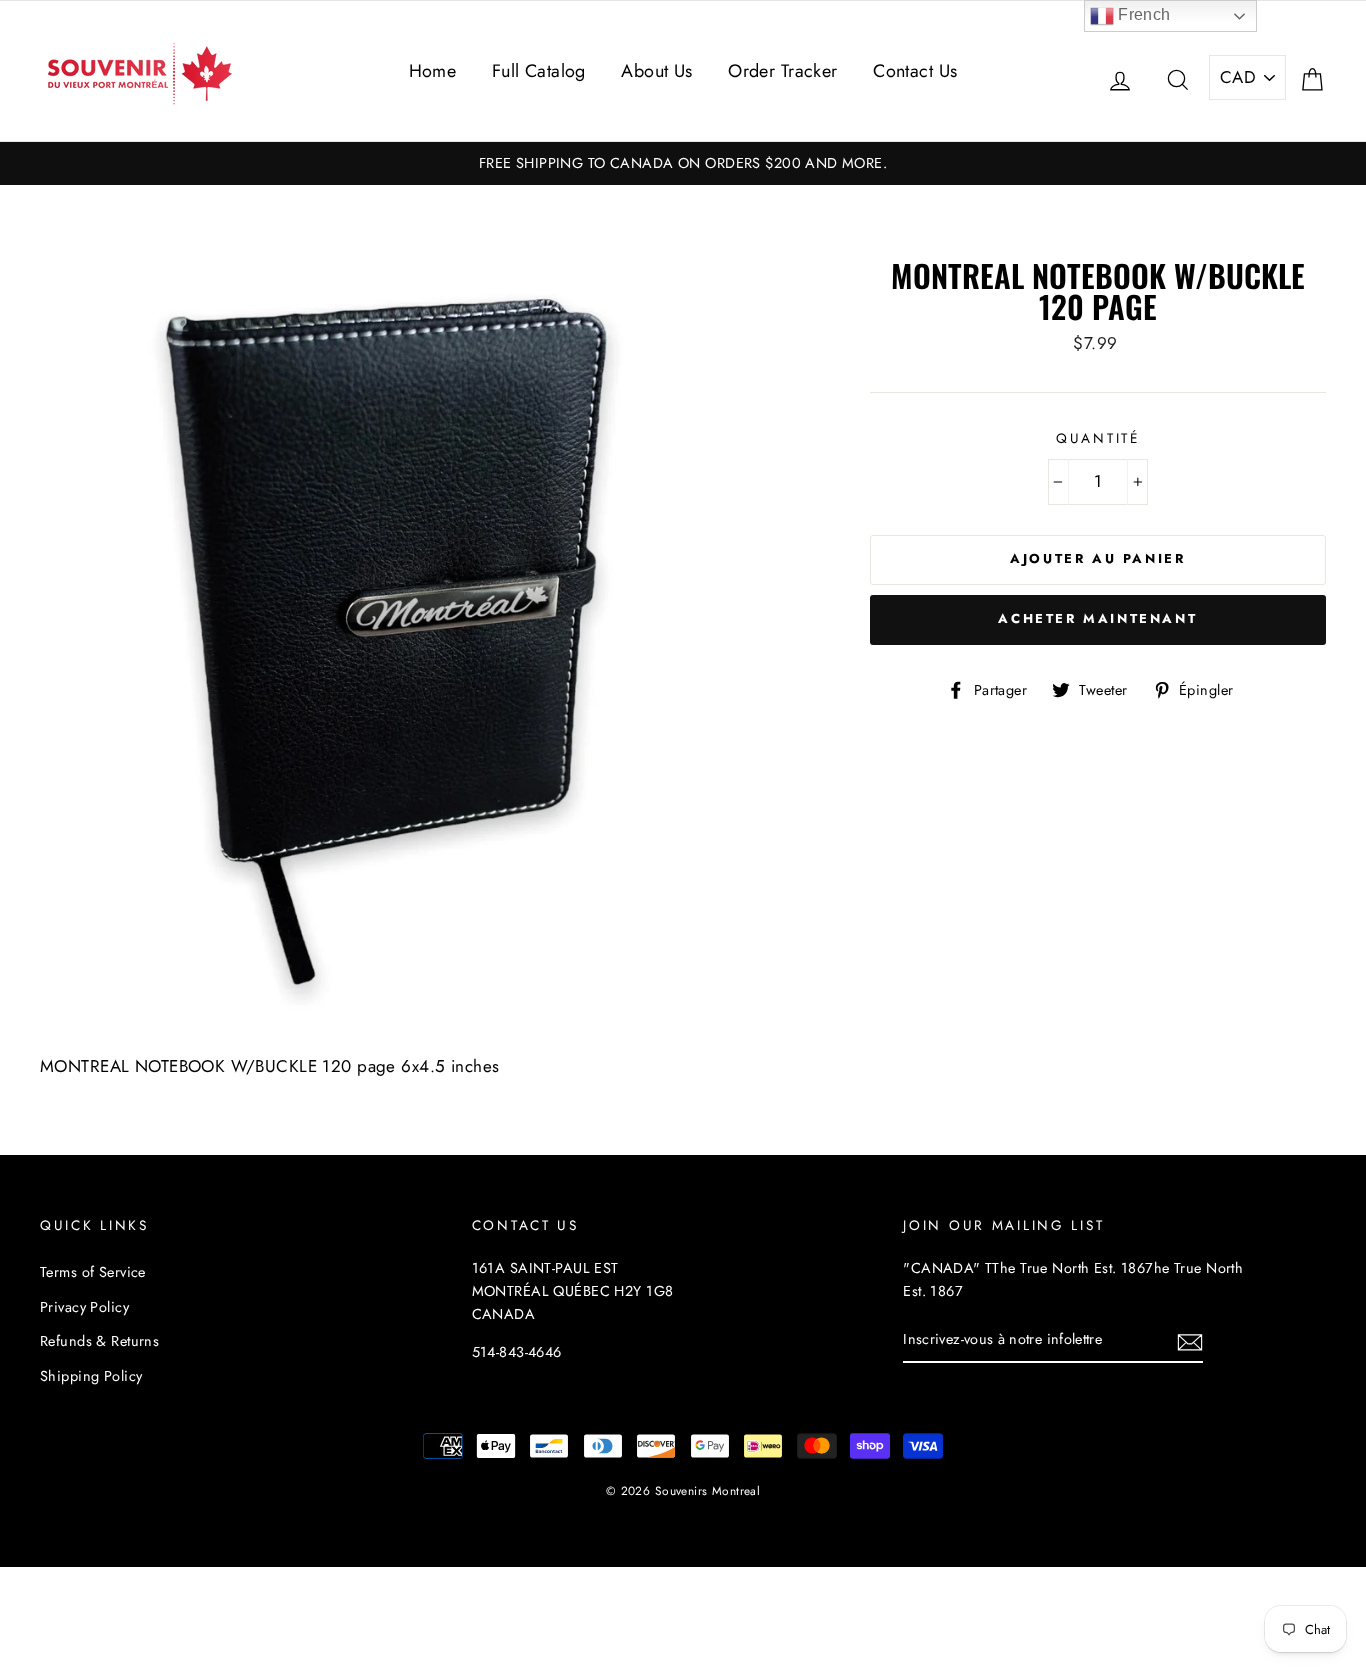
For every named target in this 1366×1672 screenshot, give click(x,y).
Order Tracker (783, 71)
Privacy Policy (84, 1307)
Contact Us (915, 71)
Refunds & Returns (99, 1341)
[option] (683, 163)
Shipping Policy (91, 1376)
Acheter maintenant (1097, 618)
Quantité (1098, 438)
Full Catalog (539, 71)
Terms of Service (93, 1272)
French (1142, 14)
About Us (656, 71)
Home (433, 71)
